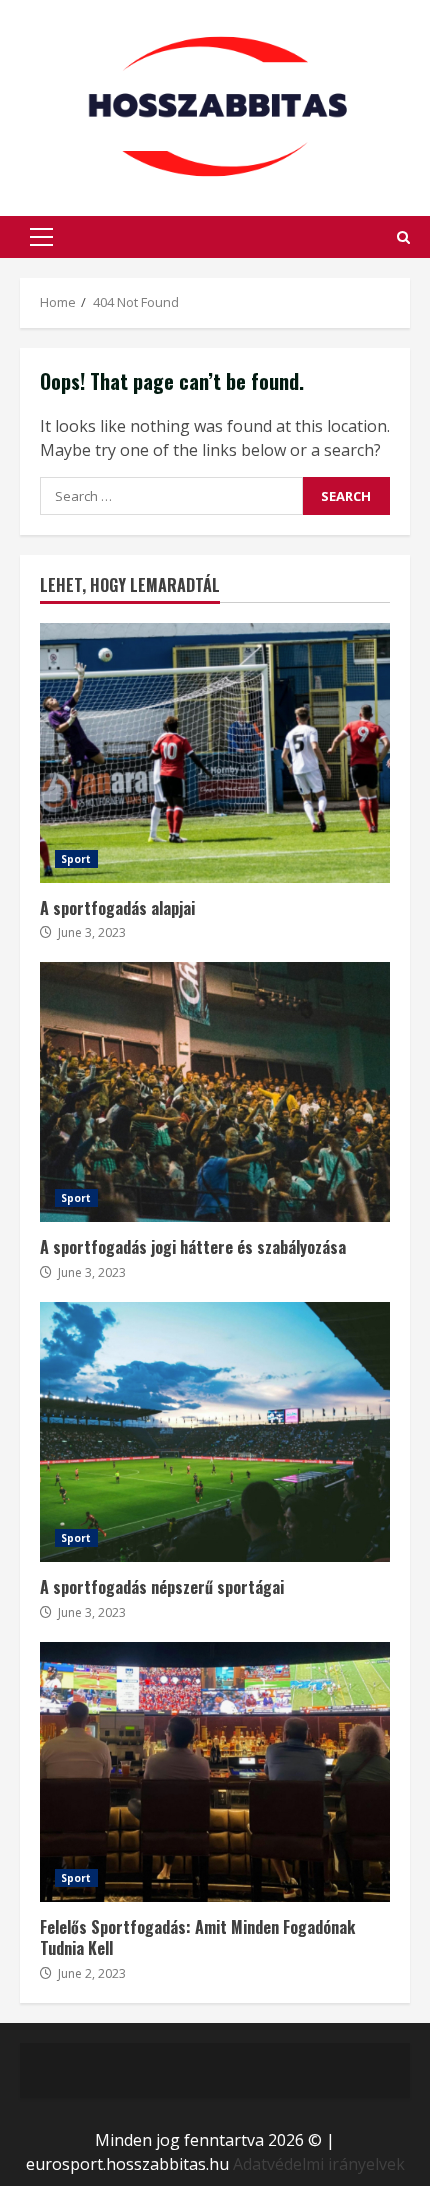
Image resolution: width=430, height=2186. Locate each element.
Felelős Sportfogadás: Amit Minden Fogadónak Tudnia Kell (215, 1772)
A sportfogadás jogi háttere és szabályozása (215, 1092)
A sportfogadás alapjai (215, 753)
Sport (76, 859)
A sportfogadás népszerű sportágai (215, 1432)
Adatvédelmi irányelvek (319, 2164)
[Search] (403, 237)
